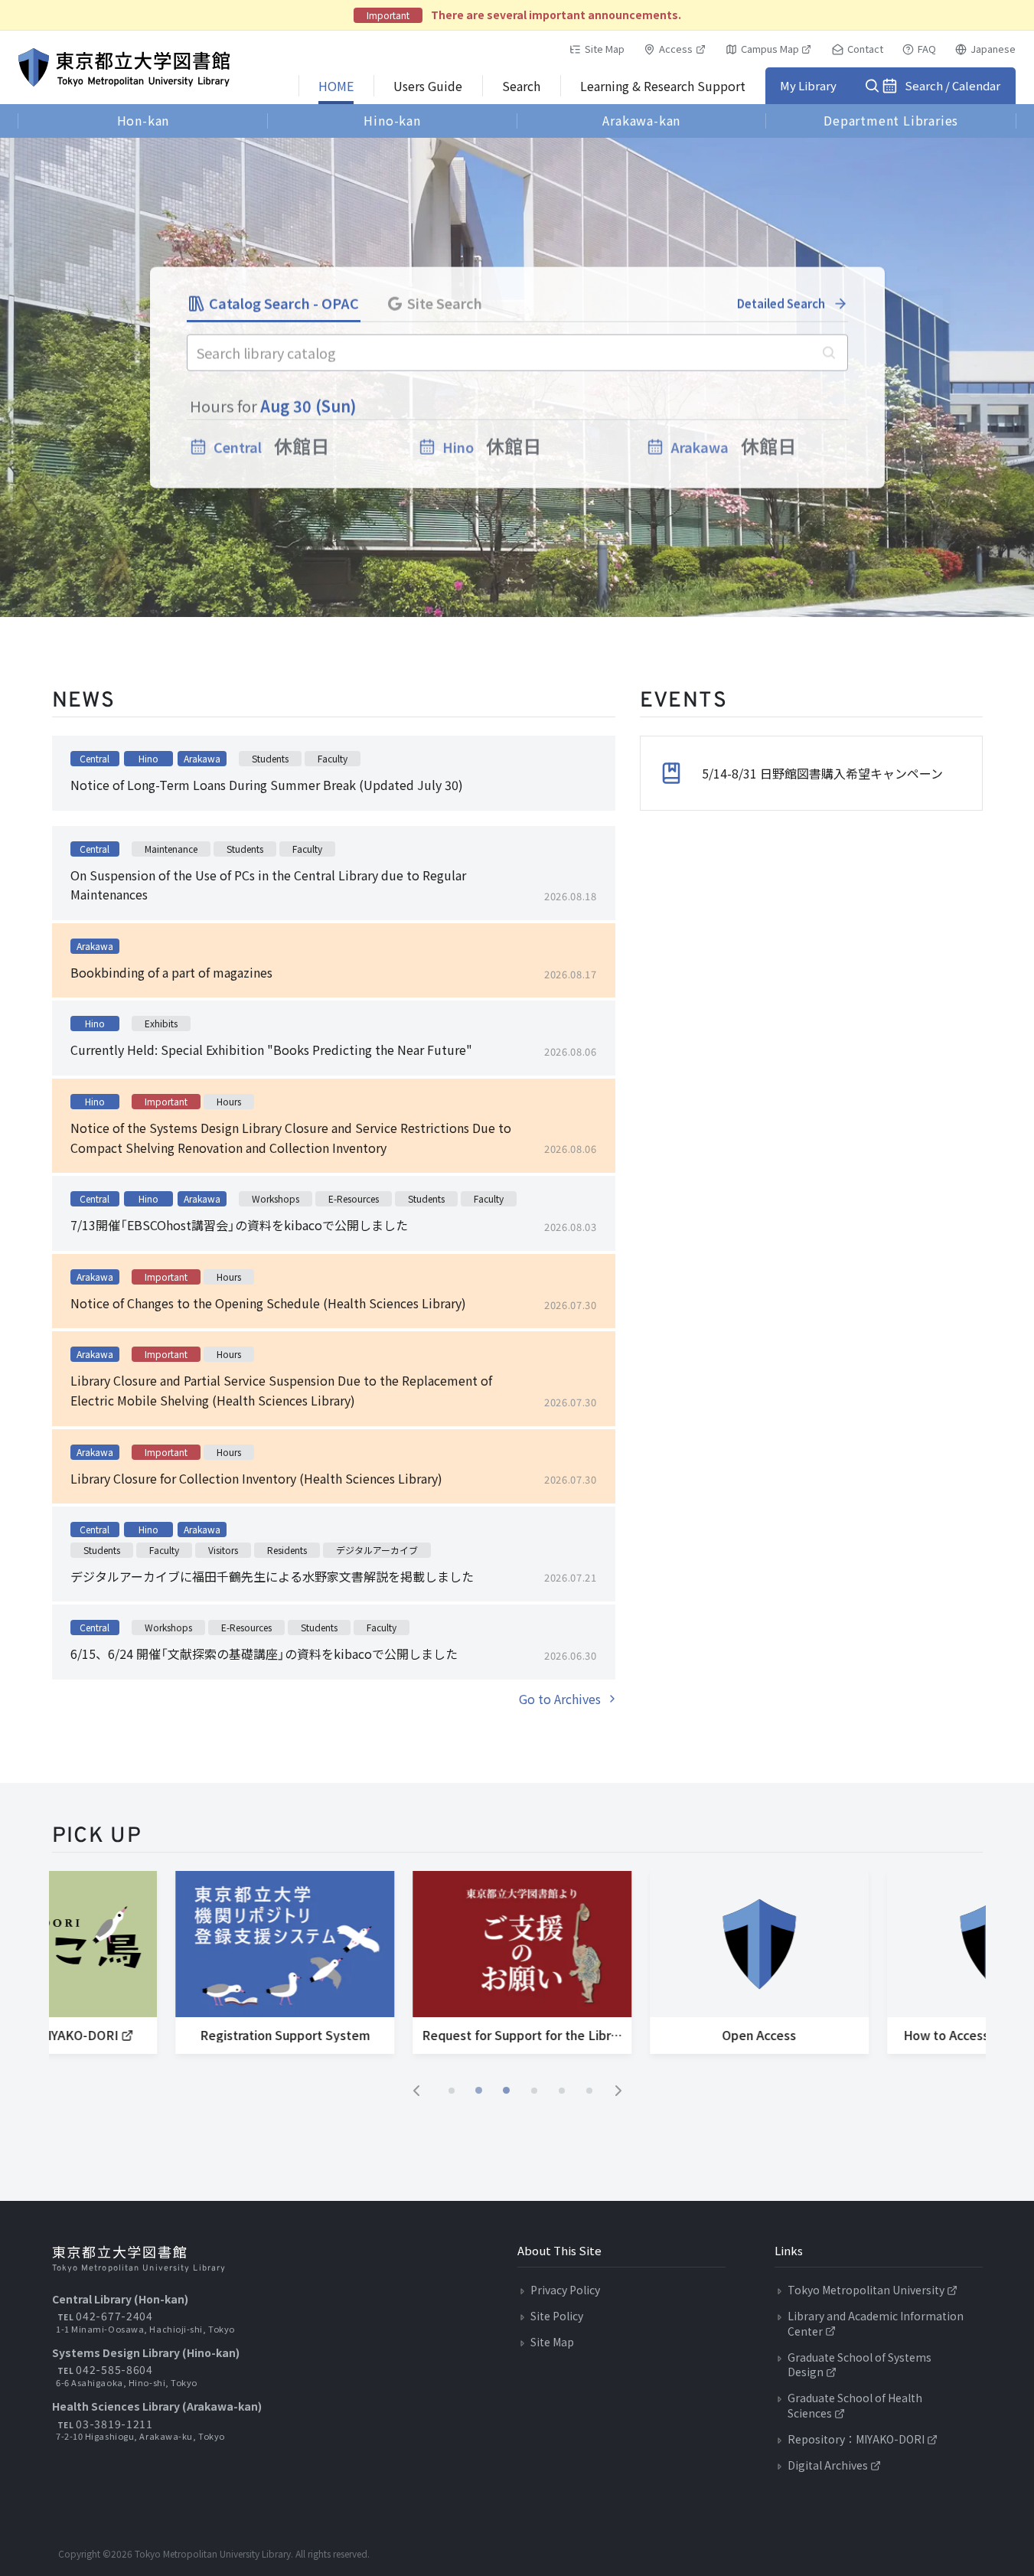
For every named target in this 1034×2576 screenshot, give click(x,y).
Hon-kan (144, 120)
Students (270, 758)
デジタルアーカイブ (377, 1550)
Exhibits (161, 1023)
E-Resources (354, 1198)
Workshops (276, 1198)
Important (166, 1101)
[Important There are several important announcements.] (517, 15)
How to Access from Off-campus (906, 2035)
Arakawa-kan (641, 120)
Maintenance (171, 849)
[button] (452, 2091)
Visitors (223, 1550)
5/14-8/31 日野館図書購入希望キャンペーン (822, 773)
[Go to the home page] (124, 67)
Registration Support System (194, 2035)
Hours (229, 1101)
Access (676, 49)
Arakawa (202, 758)
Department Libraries (891, 120)
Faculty (333, 758)
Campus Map (770, 49)
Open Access (669, 2035)
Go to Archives (560, 1699)
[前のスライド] (416, 2091)
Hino (148, 758)
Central (95, 758)
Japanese (993, 49)
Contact (865, 49)
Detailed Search (781, 304)
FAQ (927, 49)
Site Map (605, 49)
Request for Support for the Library (435, 2035)
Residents (287, 1550)
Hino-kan (392, 120)
